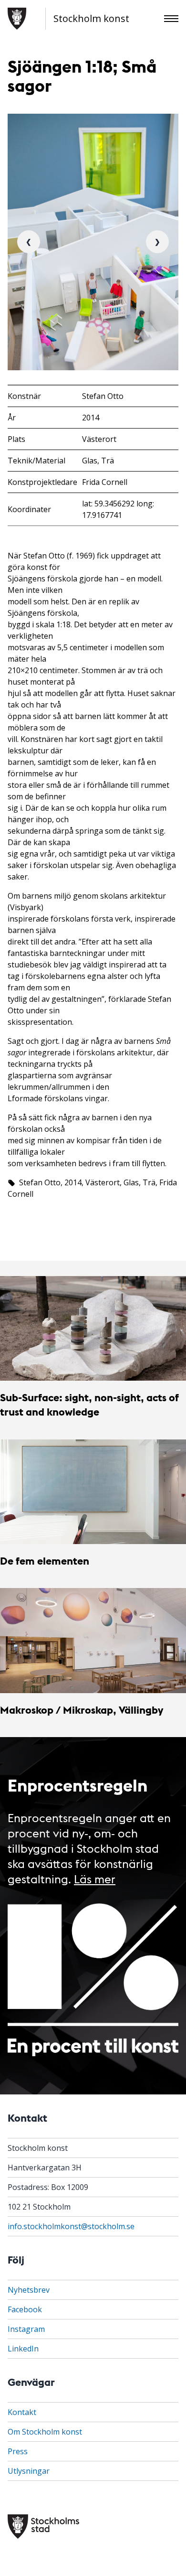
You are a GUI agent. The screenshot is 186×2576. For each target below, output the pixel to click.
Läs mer (95, 1878)
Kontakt (22, 2412)
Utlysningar (29, 2471)
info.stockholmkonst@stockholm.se (71, 2226)
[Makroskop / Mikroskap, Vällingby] (93, 1640)
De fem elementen (45, 1561)
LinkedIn (23, 2349)
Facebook (25, 2309)
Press (18, 2451)
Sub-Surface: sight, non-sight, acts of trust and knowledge (89, 1404)
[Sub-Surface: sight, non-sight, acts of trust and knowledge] (93, 1328)
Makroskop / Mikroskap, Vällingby (82, 1710)
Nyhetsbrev (29, 2290)
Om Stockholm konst (45, 2432)
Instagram (26, 2329)
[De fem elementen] (93, 1492)
